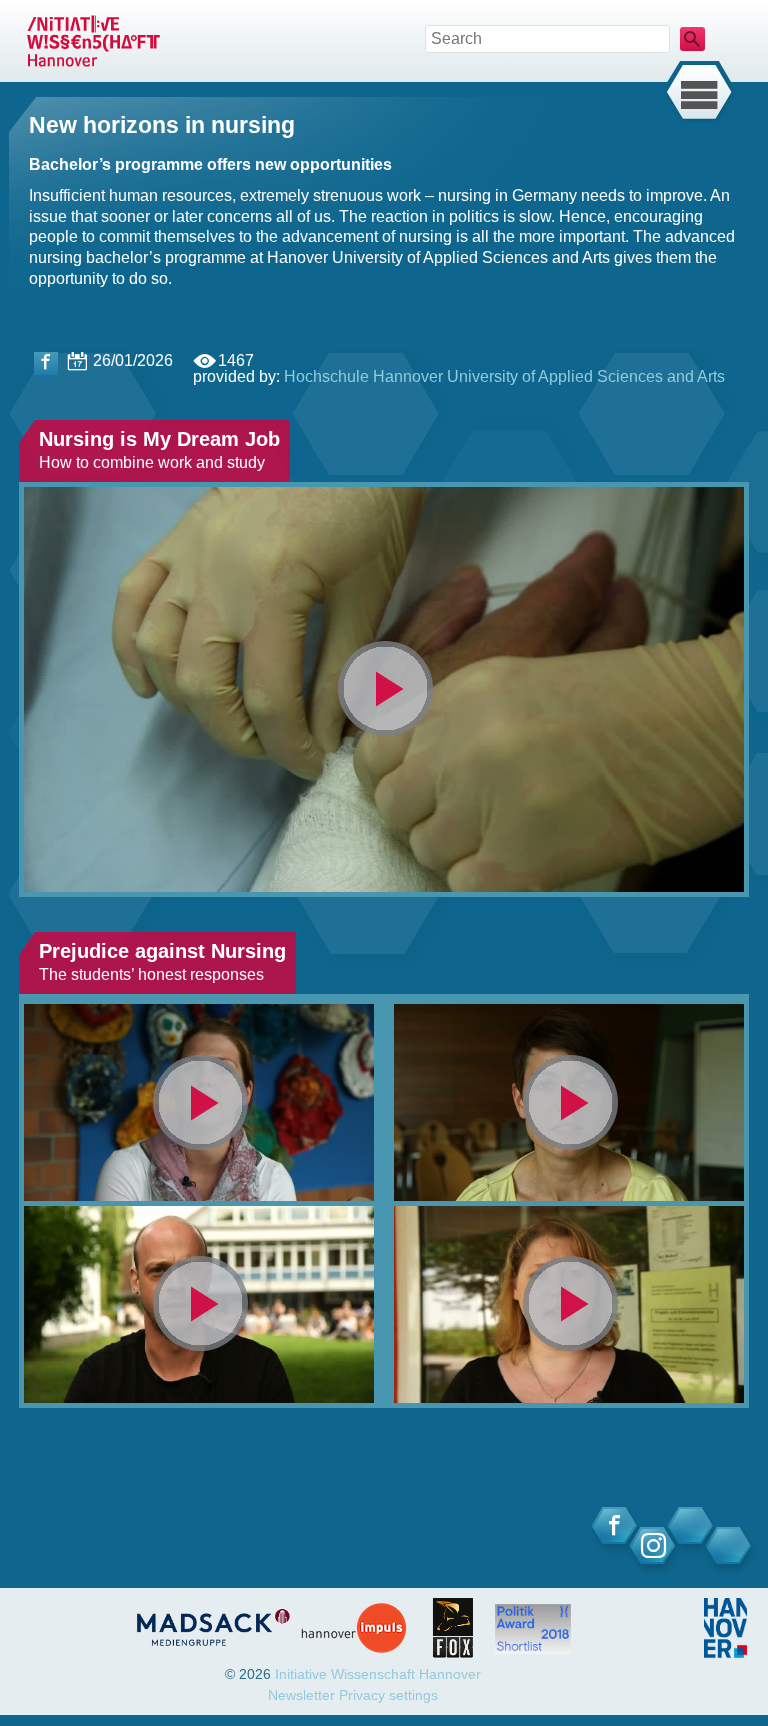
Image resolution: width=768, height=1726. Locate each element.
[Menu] (699, 93)
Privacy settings (388, 1695)
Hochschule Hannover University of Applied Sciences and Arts (504, 376)
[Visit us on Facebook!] (46, 363)
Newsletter (301, 1695)
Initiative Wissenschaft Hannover (378, 1674)
